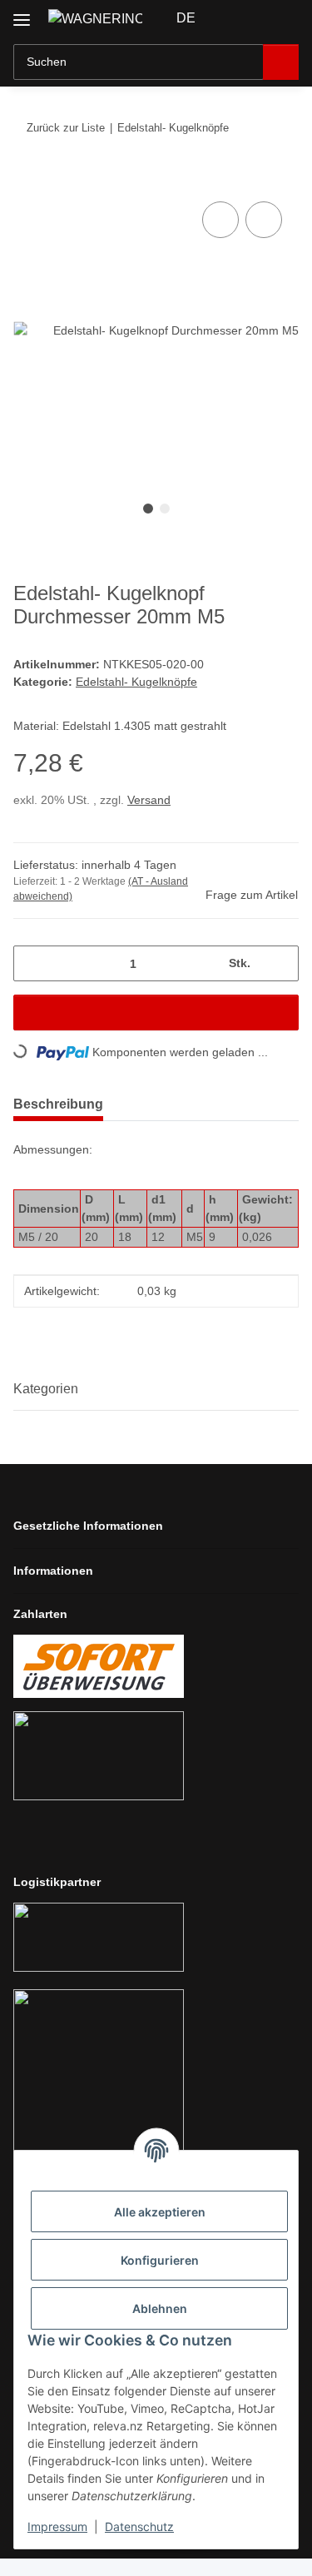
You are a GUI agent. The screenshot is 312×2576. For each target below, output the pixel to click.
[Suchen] (281, 62)
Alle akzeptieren (160, 2212)
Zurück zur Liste (66, 128)
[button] (233, 18)
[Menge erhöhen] (280, 963)
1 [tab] (148, 509)
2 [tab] (165, 509)
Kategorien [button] (46, 1389)
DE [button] (186, 18)
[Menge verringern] (32, 963)
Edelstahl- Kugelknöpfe (136, 682)
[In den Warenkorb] (27, 179)
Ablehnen (160, 2308)
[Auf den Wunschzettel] (264, 220)
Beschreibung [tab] (58, 1104)
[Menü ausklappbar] (22, 14)
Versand (149, 800)
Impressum (57, 2526)
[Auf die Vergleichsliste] (220, 220)
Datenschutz (139, 2526)
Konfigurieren (160, 2260)
